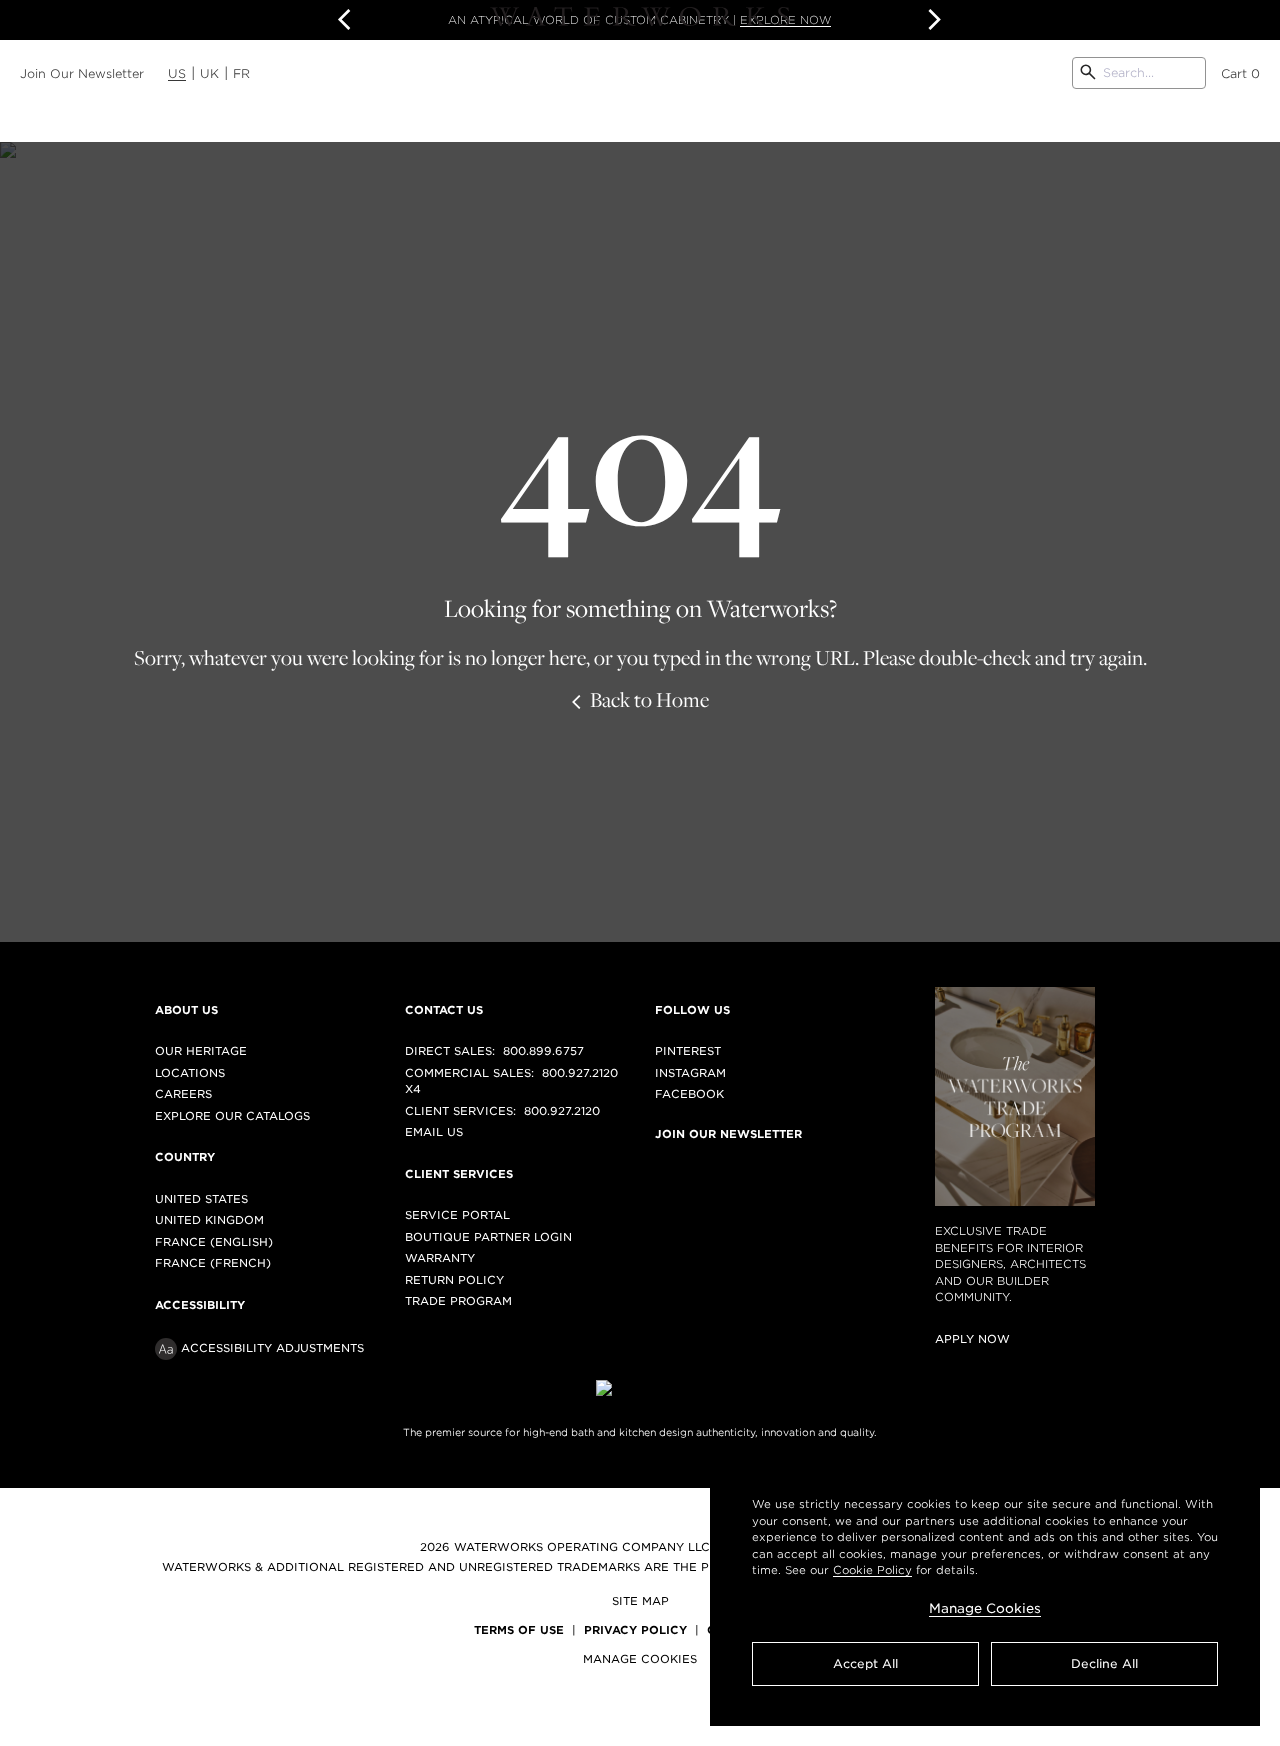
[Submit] (1088, 73)
